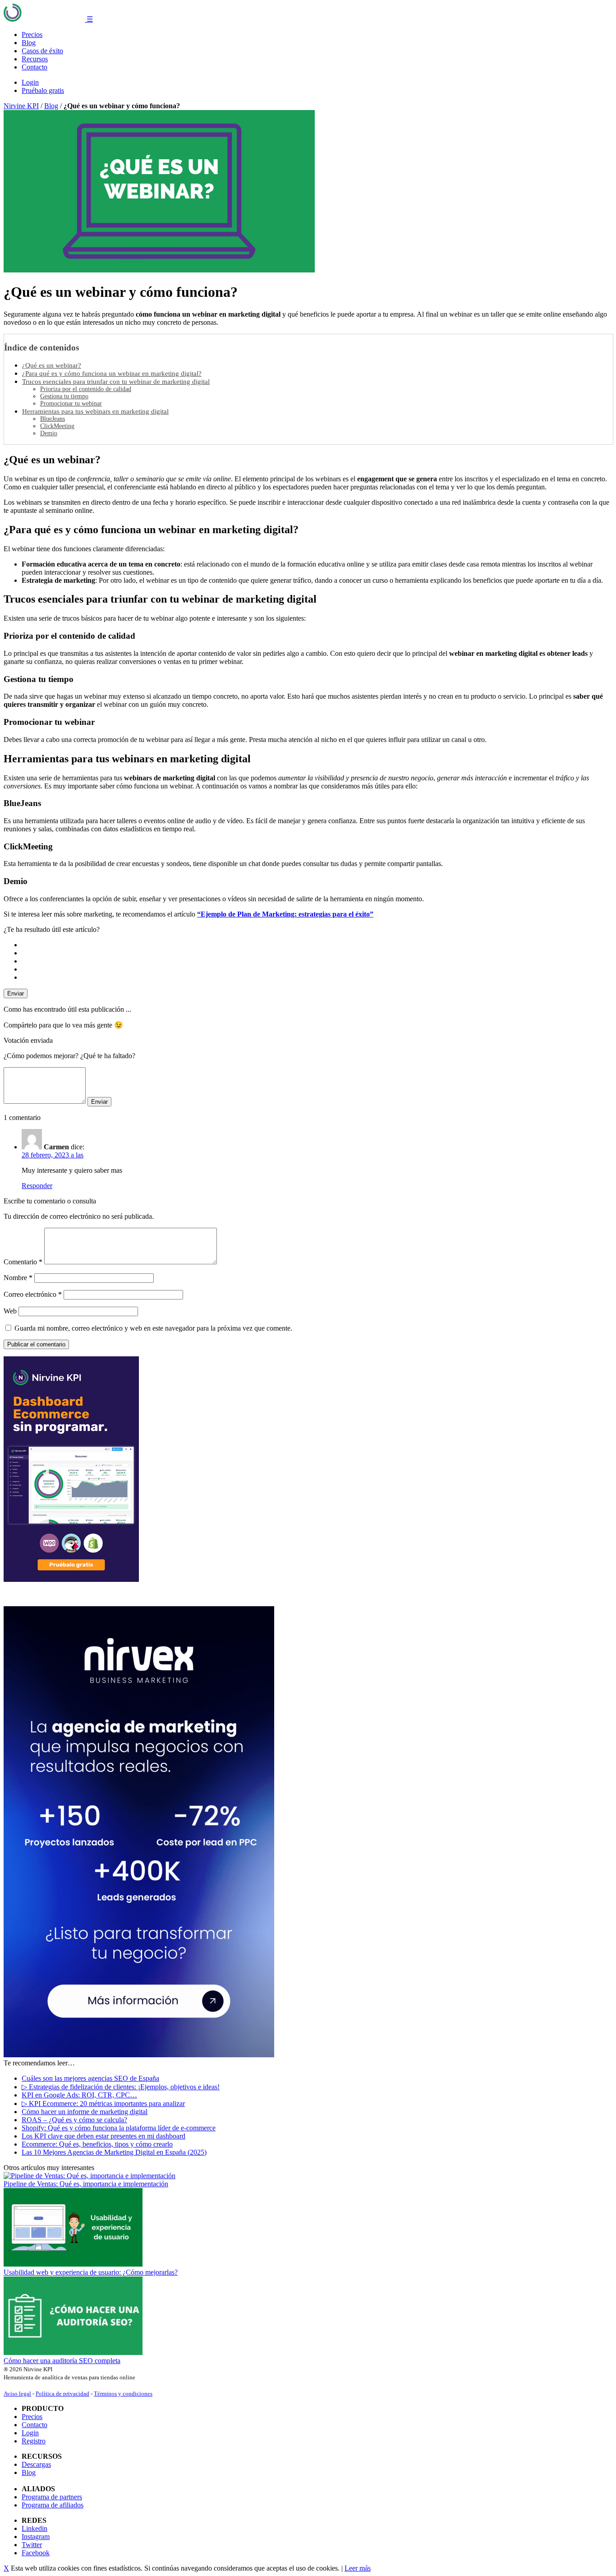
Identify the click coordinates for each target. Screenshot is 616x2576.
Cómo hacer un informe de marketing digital (85, 2112)
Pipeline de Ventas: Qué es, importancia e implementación (86, 2184)
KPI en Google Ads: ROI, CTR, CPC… (79, 2095)
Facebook (36, 2553)
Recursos (35, 59)
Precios (32, 35)
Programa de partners (52, 2497)
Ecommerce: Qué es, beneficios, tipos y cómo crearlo (97, 2144)
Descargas (36, 2464)
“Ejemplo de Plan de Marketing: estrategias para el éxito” (285, 914)
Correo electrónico (33, 1294)
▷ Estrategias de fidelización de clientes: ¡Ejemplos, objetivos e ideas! (121, 2087)
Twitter (32, 2545)
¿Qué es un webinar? (52, 365)
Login (30, 82)
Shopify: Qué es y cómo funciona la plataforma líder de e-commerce (119, 2128)
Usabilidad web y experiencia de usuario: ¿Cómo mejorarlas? (91, 2272)
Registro (34, 2441)
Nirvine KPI (21, 106)
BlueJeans (53, 419)
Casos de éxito (42, 51)
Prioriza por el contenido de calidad (86, 389)
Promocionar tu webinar (71, 403)
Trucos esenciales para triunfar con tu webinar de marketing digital (116, 381)
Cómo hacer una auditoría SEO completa (62, 2361)
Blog (29, 43)
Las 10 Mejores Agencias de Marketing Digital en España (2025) (114, 2152)
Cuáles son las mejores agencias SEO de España (90, 2078)
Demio (49, 433)
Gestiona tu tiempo (64, 396)
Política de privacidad (62, 2394)
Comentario (23, 1262)
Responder (37, 1186)
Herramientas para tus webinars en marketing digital (95, 411)
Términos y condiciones (123, 2394)
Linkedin (34, 2528)
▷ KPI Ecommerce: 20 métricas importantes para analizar (103, 2104)
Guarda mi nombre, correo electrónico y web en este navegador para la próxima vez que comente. (153, 1328)
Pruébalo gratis (43, 90)
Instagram (36, 2537)
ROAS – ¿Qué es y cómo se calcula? (74, 2120)
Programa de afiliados (53, 2505)
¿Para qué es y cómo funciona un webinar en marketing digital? (112, 373)
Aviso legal (17, 2394)
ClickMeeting (57, 426)
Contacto (34, 67)
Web (10, 1311)
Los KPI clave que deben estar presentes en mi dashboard (103, 2136)
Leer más (358, 2568)
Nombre (18, 1278)
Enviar (16, 993)
